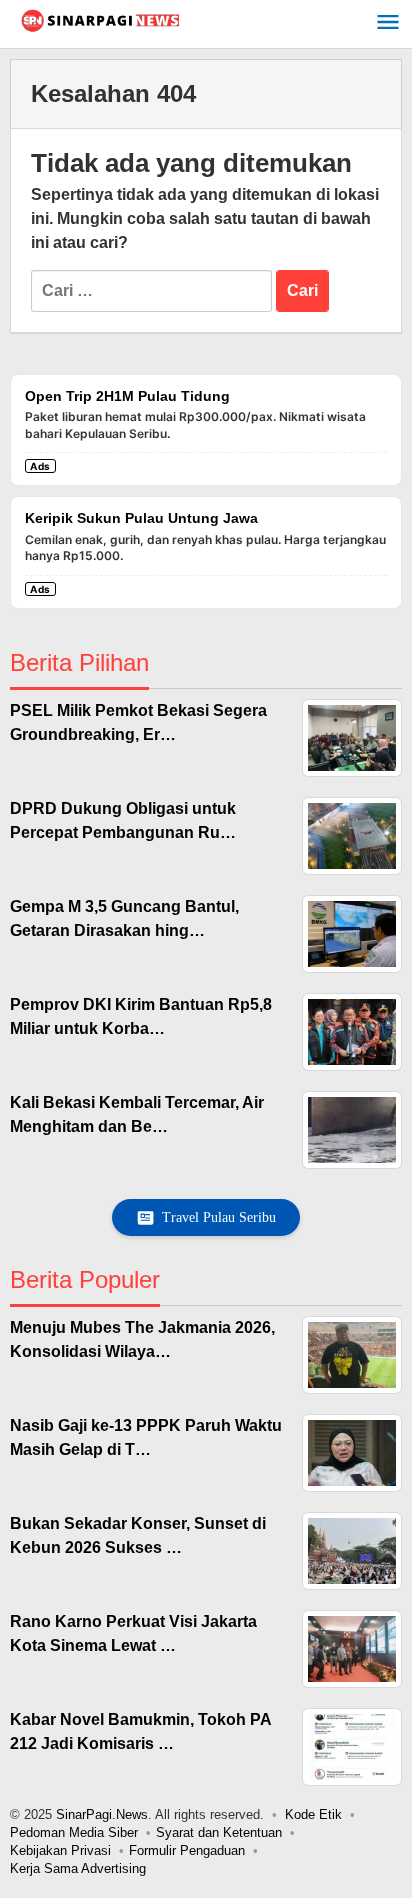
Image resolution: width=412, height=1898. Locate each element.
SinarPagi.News (102, 1814)
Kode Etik (313, 1814)
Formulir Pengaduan (187, 1850)
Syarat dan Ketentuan (219, 1832)
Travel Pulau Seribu (219, 1217)
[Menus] (388, 24)
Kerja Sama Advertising (78, 1868)
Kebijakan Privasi (60, 1850)
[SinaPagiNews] (100, 19)
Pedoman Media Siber (74, 1832)
